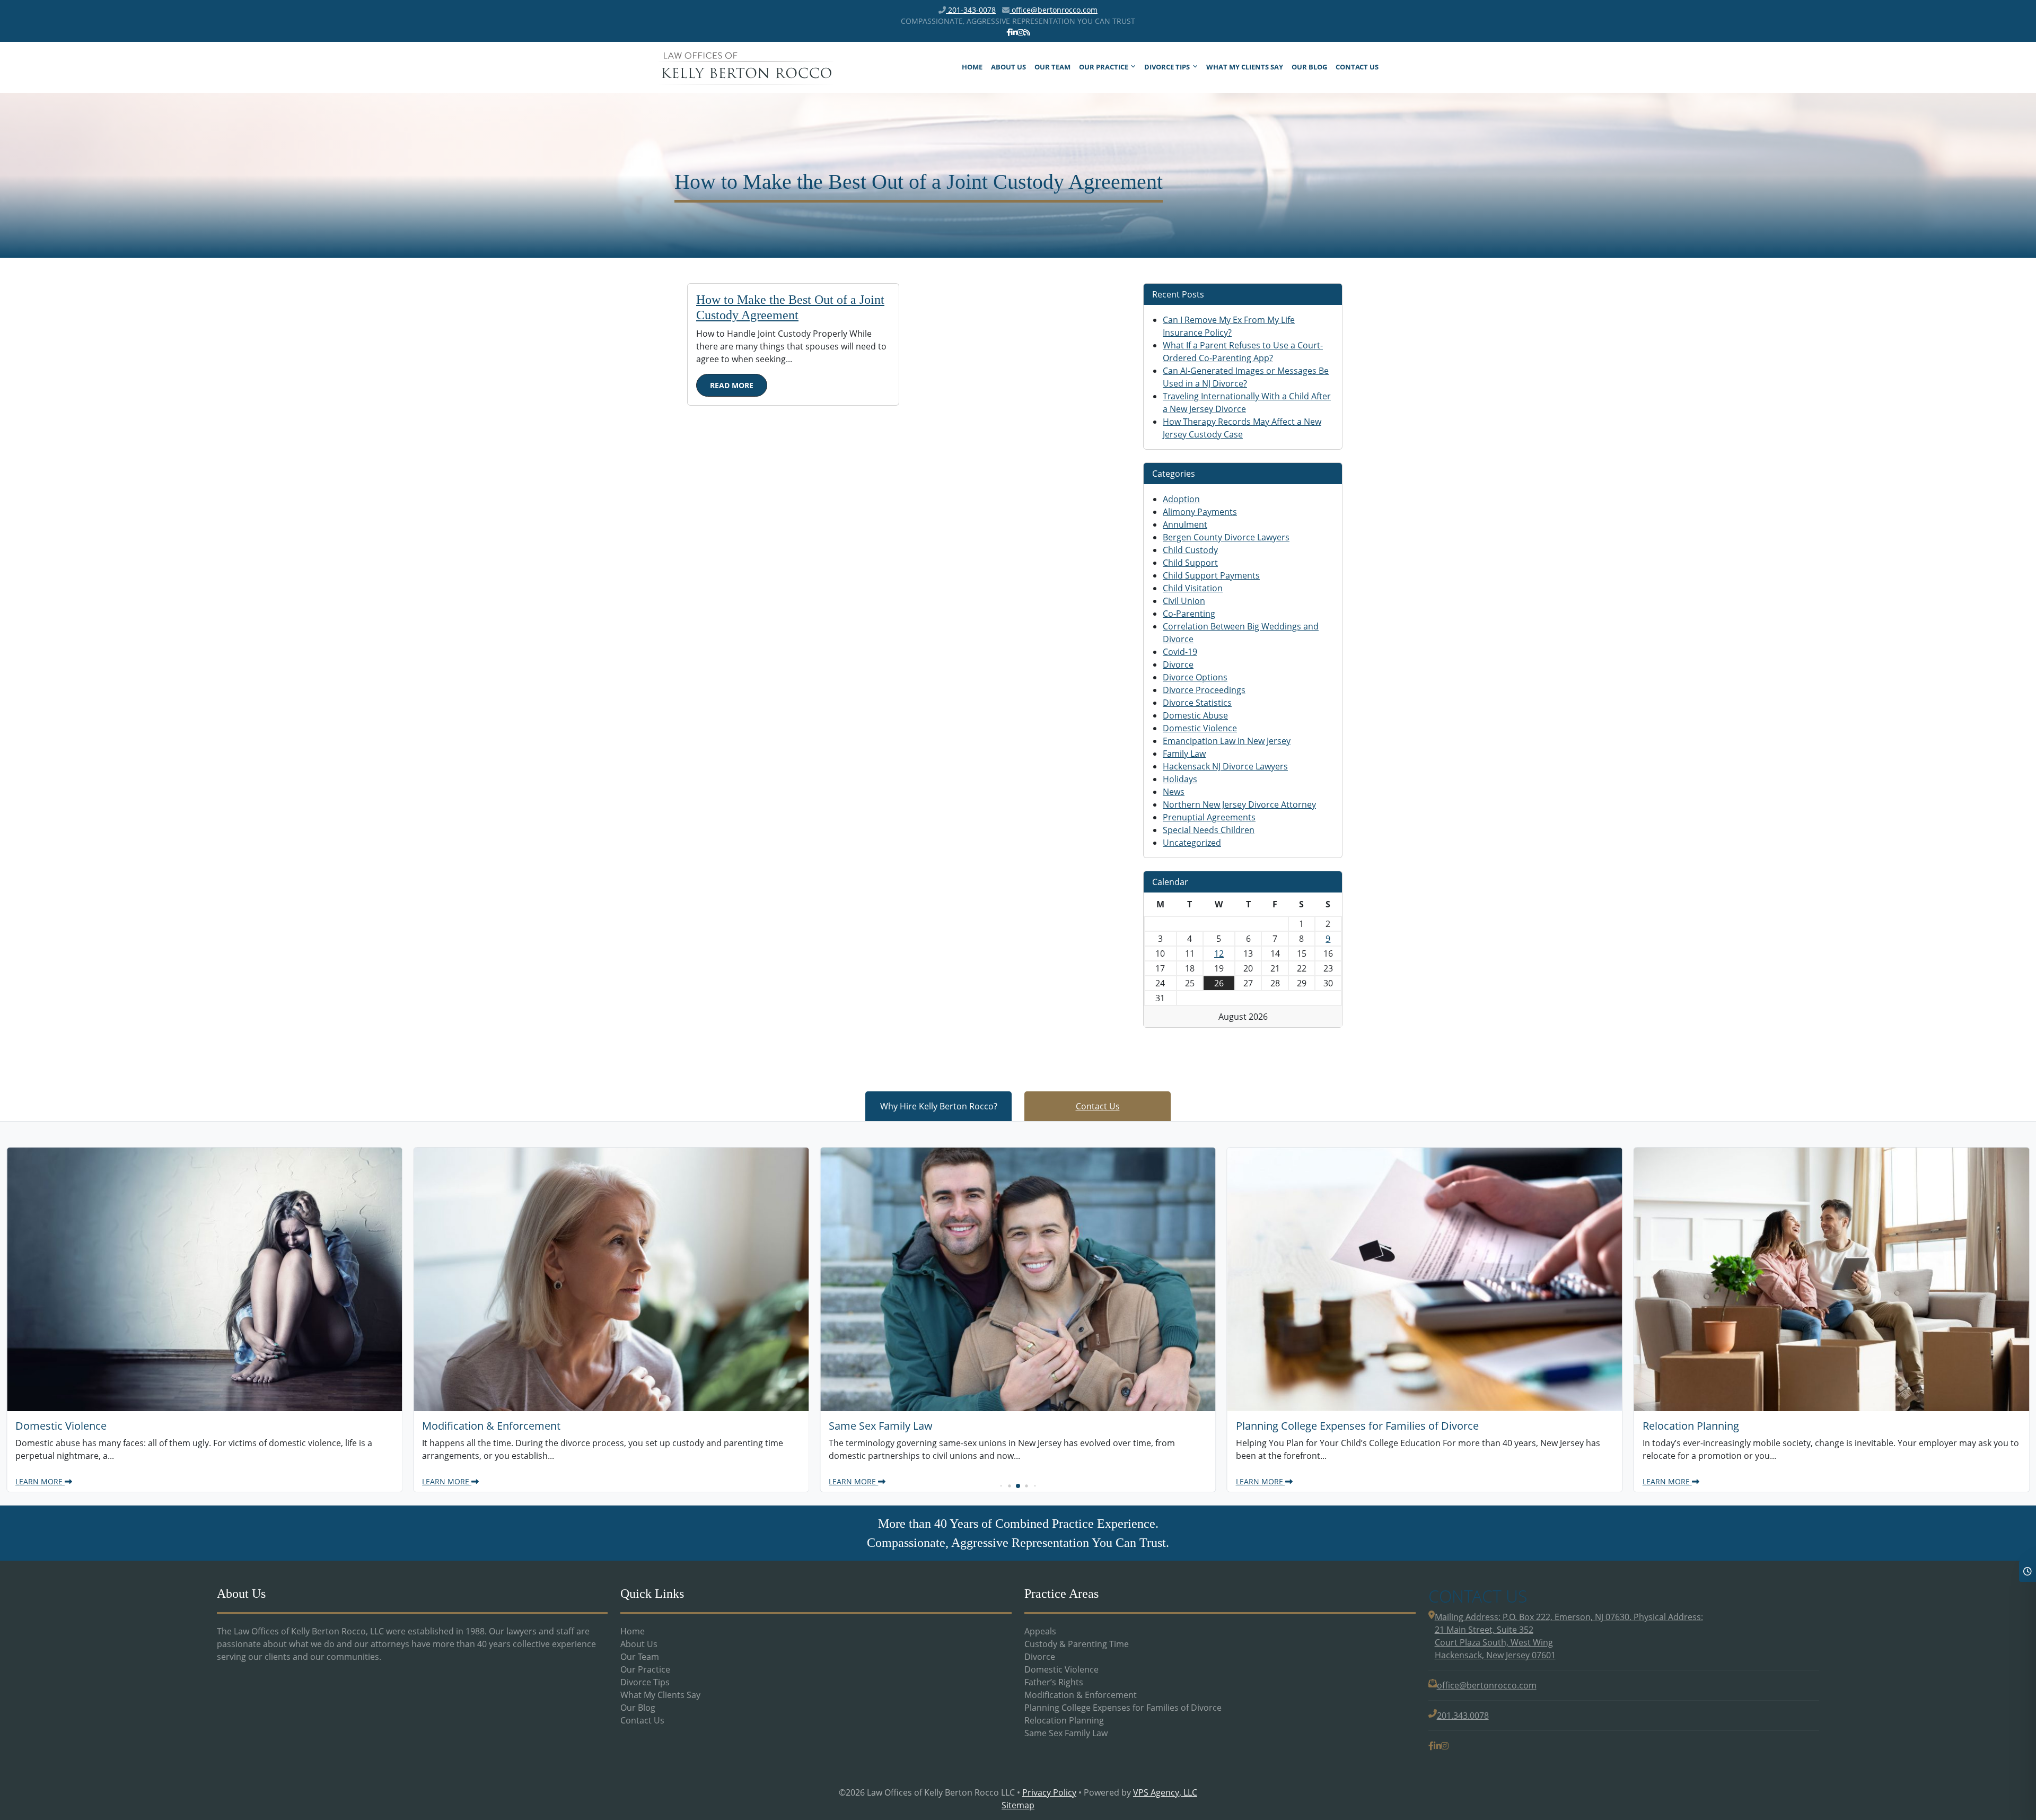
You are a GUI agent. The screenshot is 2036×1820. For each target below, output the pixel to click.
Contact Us (1357, 67)
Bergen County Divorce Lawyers (1226, 537)
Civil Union (1184, 601)
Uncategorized (1192, 843)
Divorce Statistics (1197, 703)
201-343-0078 (971, 10)
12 (1219, 953)
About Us (1008, 67)
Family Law (1184, 754)
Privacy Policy (1049, 1792)
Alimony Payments (1200, 512)
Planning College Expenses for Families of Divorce (1123, 1708)
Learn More (40, 1481)
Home (972, 67)
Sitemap (1018, 1805)
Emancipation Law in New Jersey (1227, 741)
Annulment (1185, 524)
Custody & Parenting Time (1077, 1644)
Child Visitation (1193, 588)
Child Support (1190, 563)
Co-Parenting (1189, 614)
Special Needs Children (1209, 830)
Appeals (1040, 1631)
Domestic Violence (1200, 728)
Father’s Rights (1054, 1682)
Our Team (1052, 67)
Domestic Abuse (1195, 715)
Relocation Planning (1064, 1720)
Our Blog (1309, 67)
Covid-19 (1180, 652)
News (1174, 792)
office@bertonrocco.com (1054, 10)
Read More (732, 385)
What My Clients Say (1245, 67)
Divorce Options (1195, 677)
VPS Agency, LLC (1165, 1792)
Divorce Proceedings (1204, 690)
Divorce (1178, 664)
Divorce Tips (1167, 67)
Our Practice (1104, 67)
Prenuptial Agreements (1209, 817)
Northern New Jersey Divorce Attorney (1239, 804)
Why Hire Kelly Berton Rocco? (939, 1106)
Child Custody (1190, 550)
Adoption (1181, 499)
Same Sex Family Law (1066, 1733)
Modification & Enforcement (1081, 1695)
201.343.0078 (1463, 1716)
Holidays (1180, 779)
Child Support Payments (1211, 575)
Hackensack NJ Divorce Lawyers (1225, 766)
